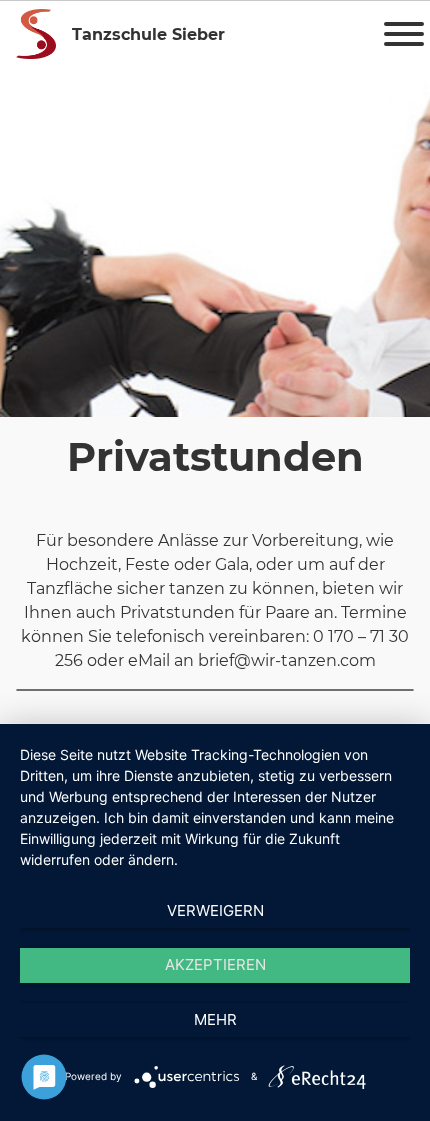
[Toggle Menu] (404, 34)
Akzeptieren (215, 964)
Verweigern (215, 910)
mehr (215, 1019)
